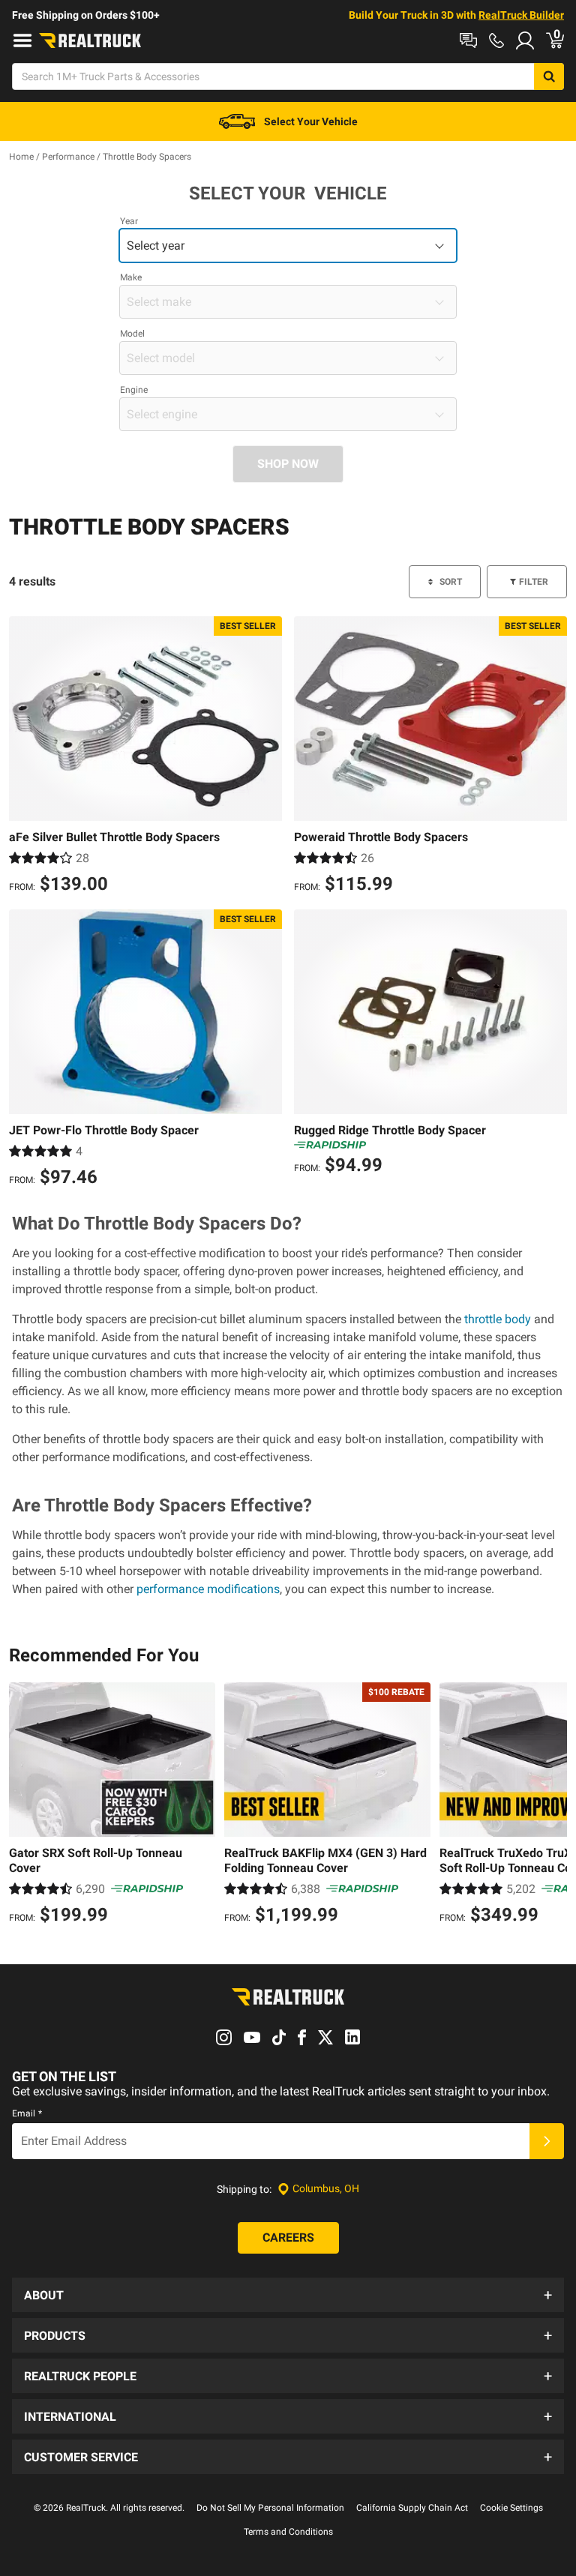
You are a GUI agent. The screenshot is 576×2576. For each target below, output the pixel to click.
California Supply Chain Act (412, 2508)
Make (131, 277)
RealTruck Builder (521, 15)
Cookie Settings (511, 2508)
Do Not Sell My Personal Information (270, 2508)
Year (129, 221)
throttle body (498, 1319)
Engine (134, 390)
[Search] (549, 76)
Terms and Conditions (288, 2532)
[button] (288, 2295)
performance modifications (208, 1589)
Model (132, 334)
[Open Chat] (468, 40)
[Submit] (547, 2141)
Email (27, 2113)
